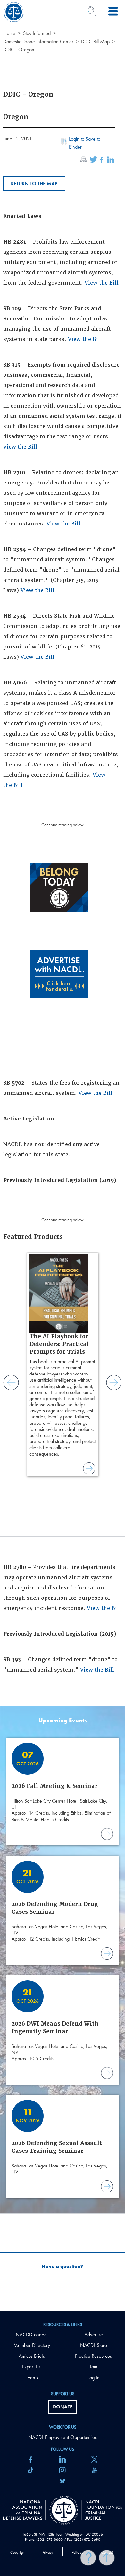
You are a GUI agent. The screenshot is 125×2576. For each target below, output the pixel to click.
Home (9, 33)
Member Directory (32, 2345)
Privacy (48, 2552)
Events (32, 2378)
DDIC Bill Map (95, 41)
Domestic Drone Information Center (38, 41)
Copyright (18, 2552)
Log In (94, 2378)
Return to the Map (34, 183)
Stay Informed (37, 33)
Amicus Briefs (32, 2356)
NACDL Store (94, 2345)
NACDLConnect (32, 2335)
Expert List (32, 2367)
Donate (63, 2407)
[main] (63, 1156)
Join (94, 2367)
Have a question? (63, 2266)
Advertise (94, 2335)
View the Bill (102, 283)
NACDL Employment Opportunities (63, 2437)
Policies (77, 2552)
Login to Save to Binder (85, 143)
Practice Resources (93, 2356)
